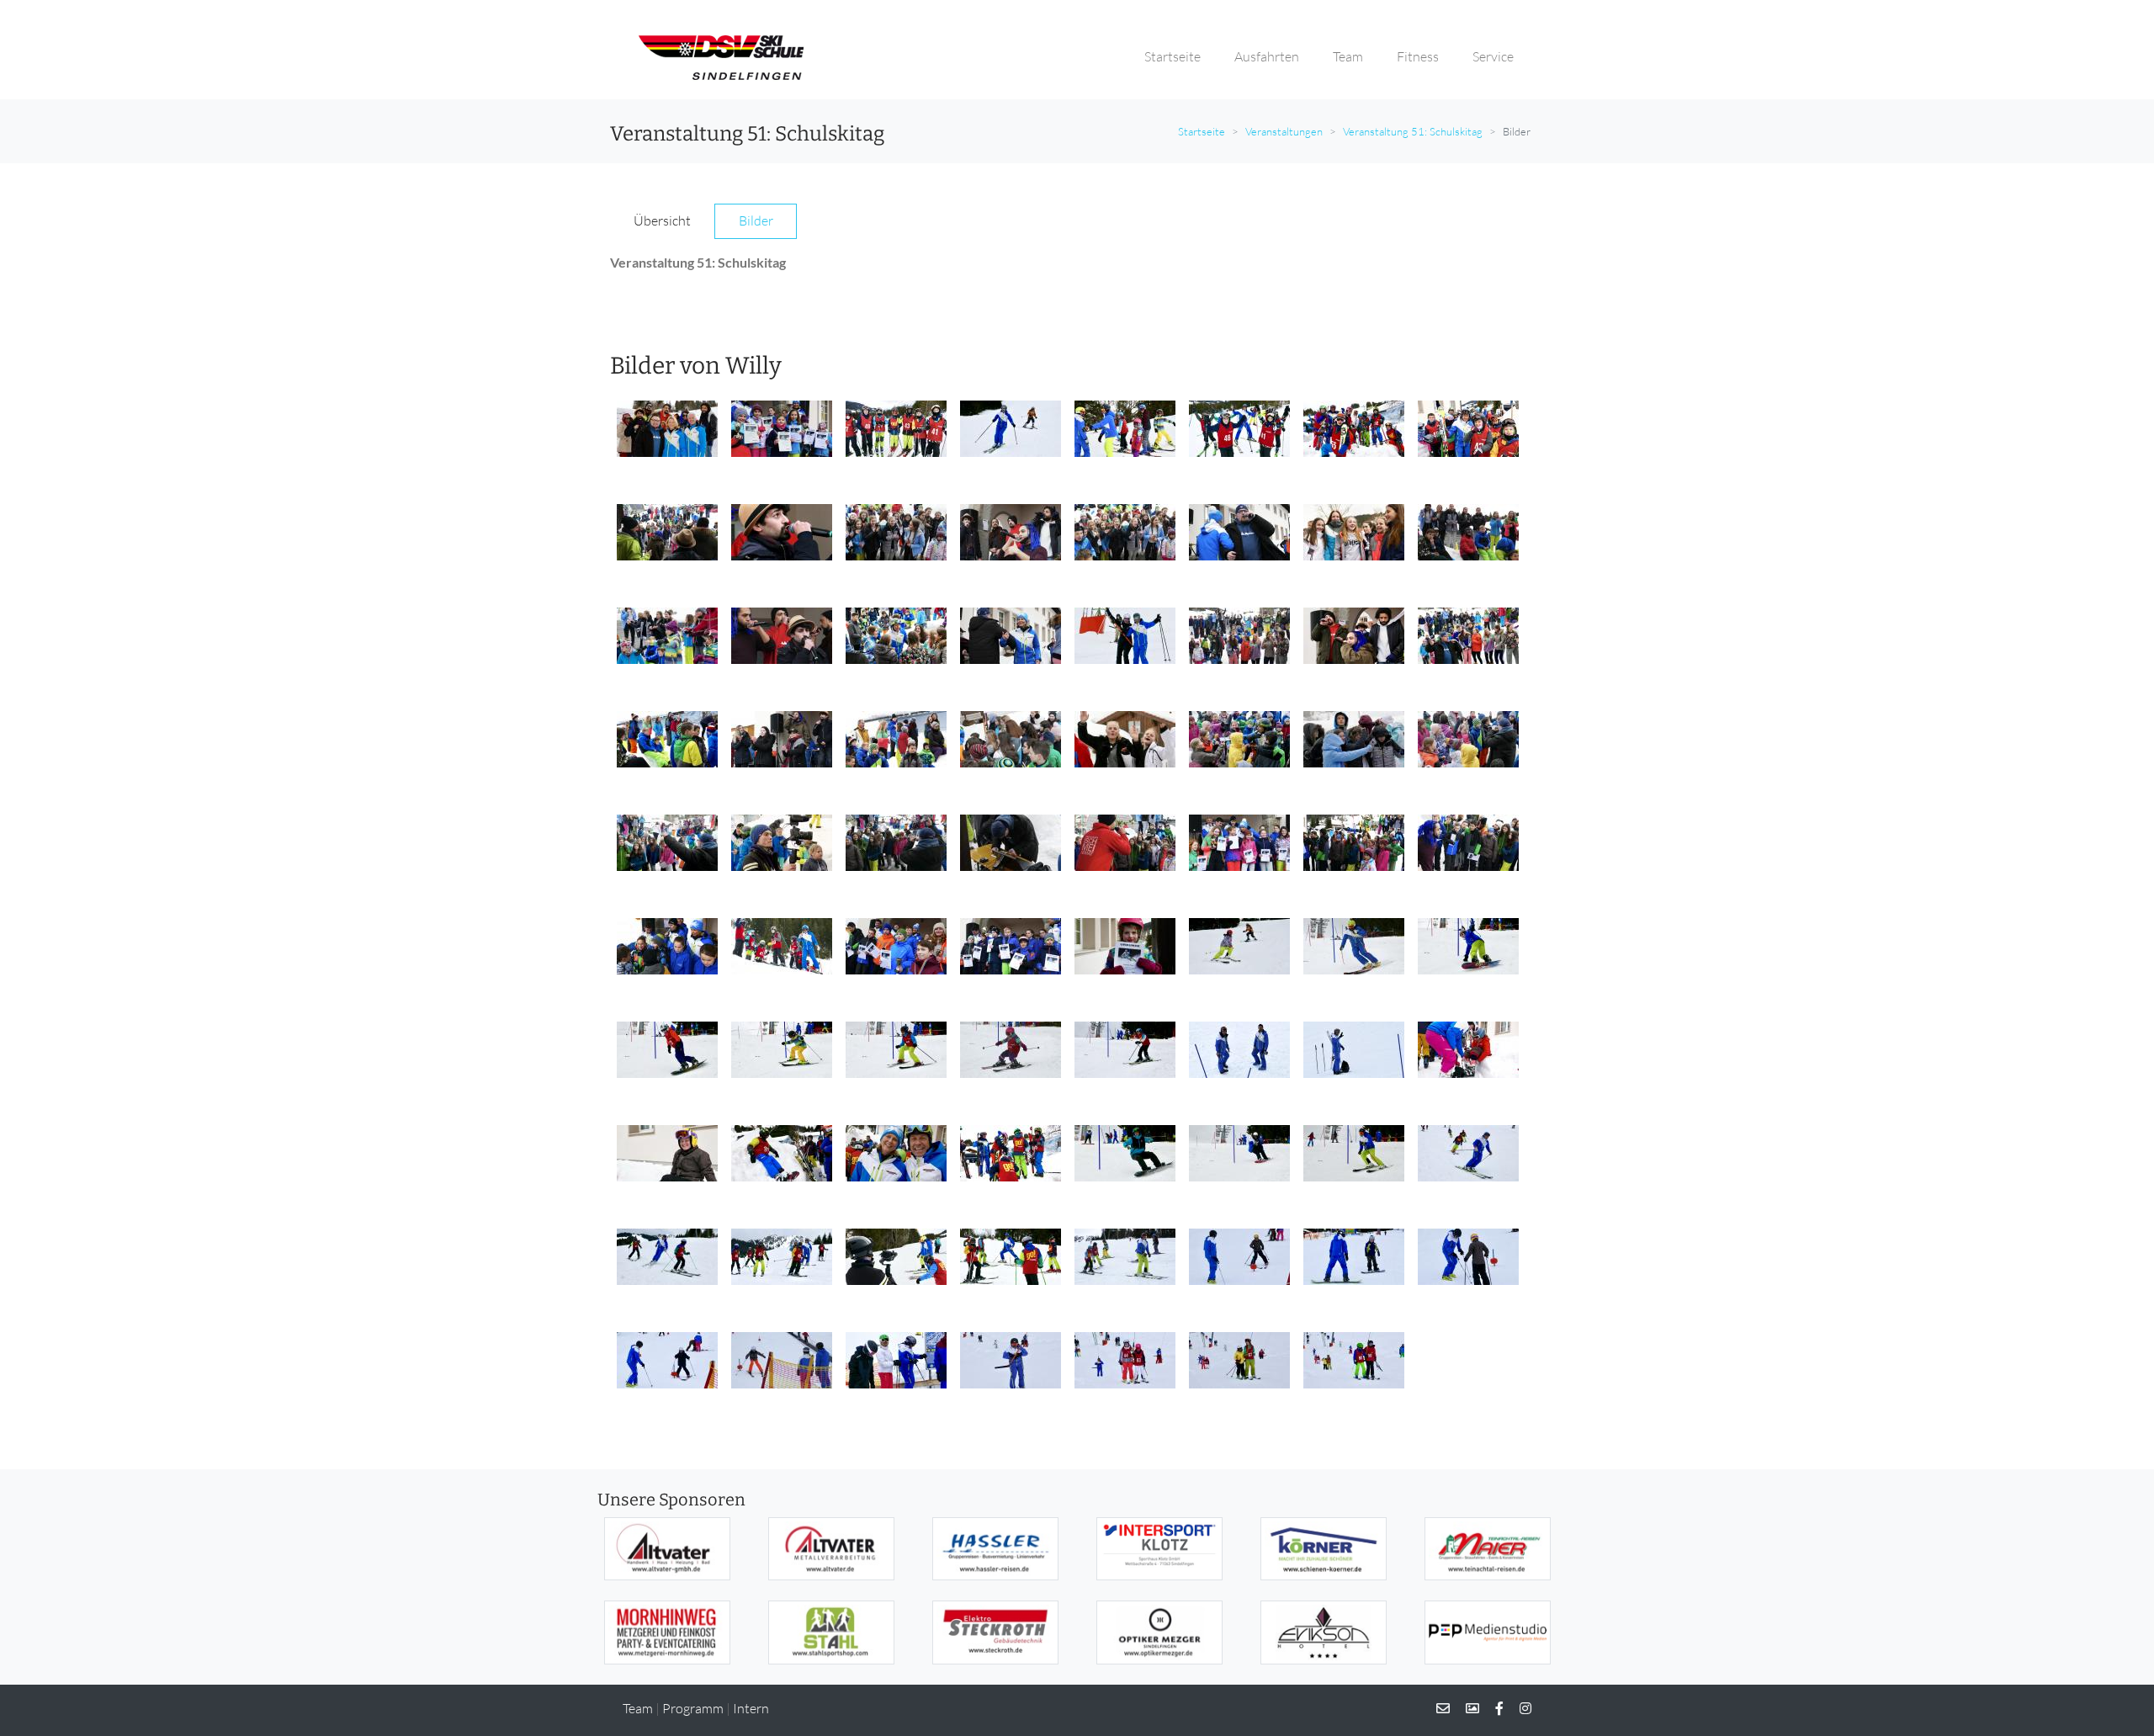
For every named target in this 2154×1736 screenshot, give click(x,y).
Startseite (1202, 131)
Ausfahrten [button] (1267, 56)
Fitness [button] (1418, 56)
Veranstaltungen (1284, 131)
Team (638, 1708)
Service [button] (1493, 56)
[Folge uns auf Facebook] (1493, 1708)
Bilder (756, 220)
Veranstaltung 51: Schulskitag (1413, 131)
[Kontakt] (1443, 1708)
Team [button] (1348, 56)
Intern (751, 1708)
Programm (693, 1708)
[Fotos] (1466, 1708)
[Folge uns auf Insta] (1519, 1708)
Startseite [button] (1172, 56)
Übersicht (662, 220)
